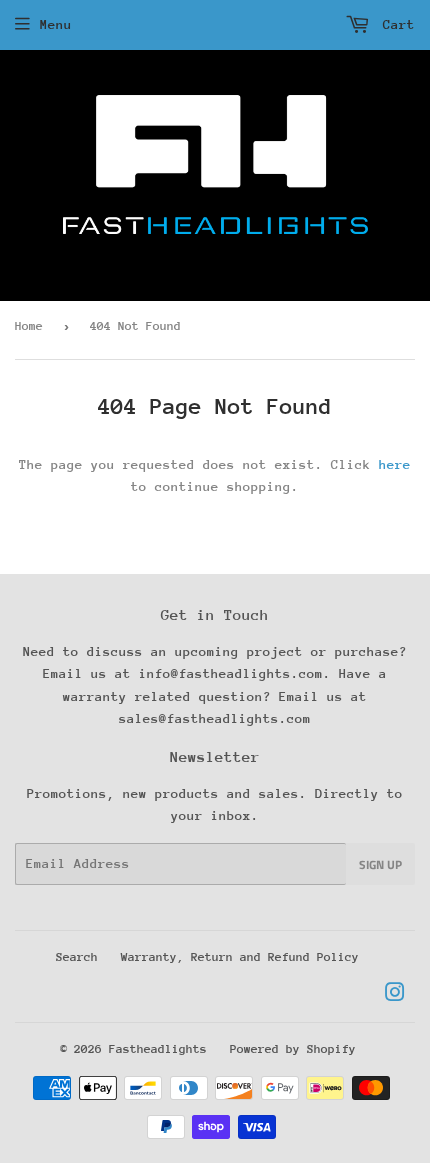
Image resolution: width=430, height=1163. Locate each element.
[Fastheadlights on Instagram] (395, 995)
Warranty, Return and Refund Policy (240, 957)
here (395, 464)
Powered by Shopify (293, 1049)
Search (77, 957)
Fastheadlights (158, 1049)
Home (29, 326)
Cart (395, 24)
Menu (56, 24)
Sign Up (380, 864)
